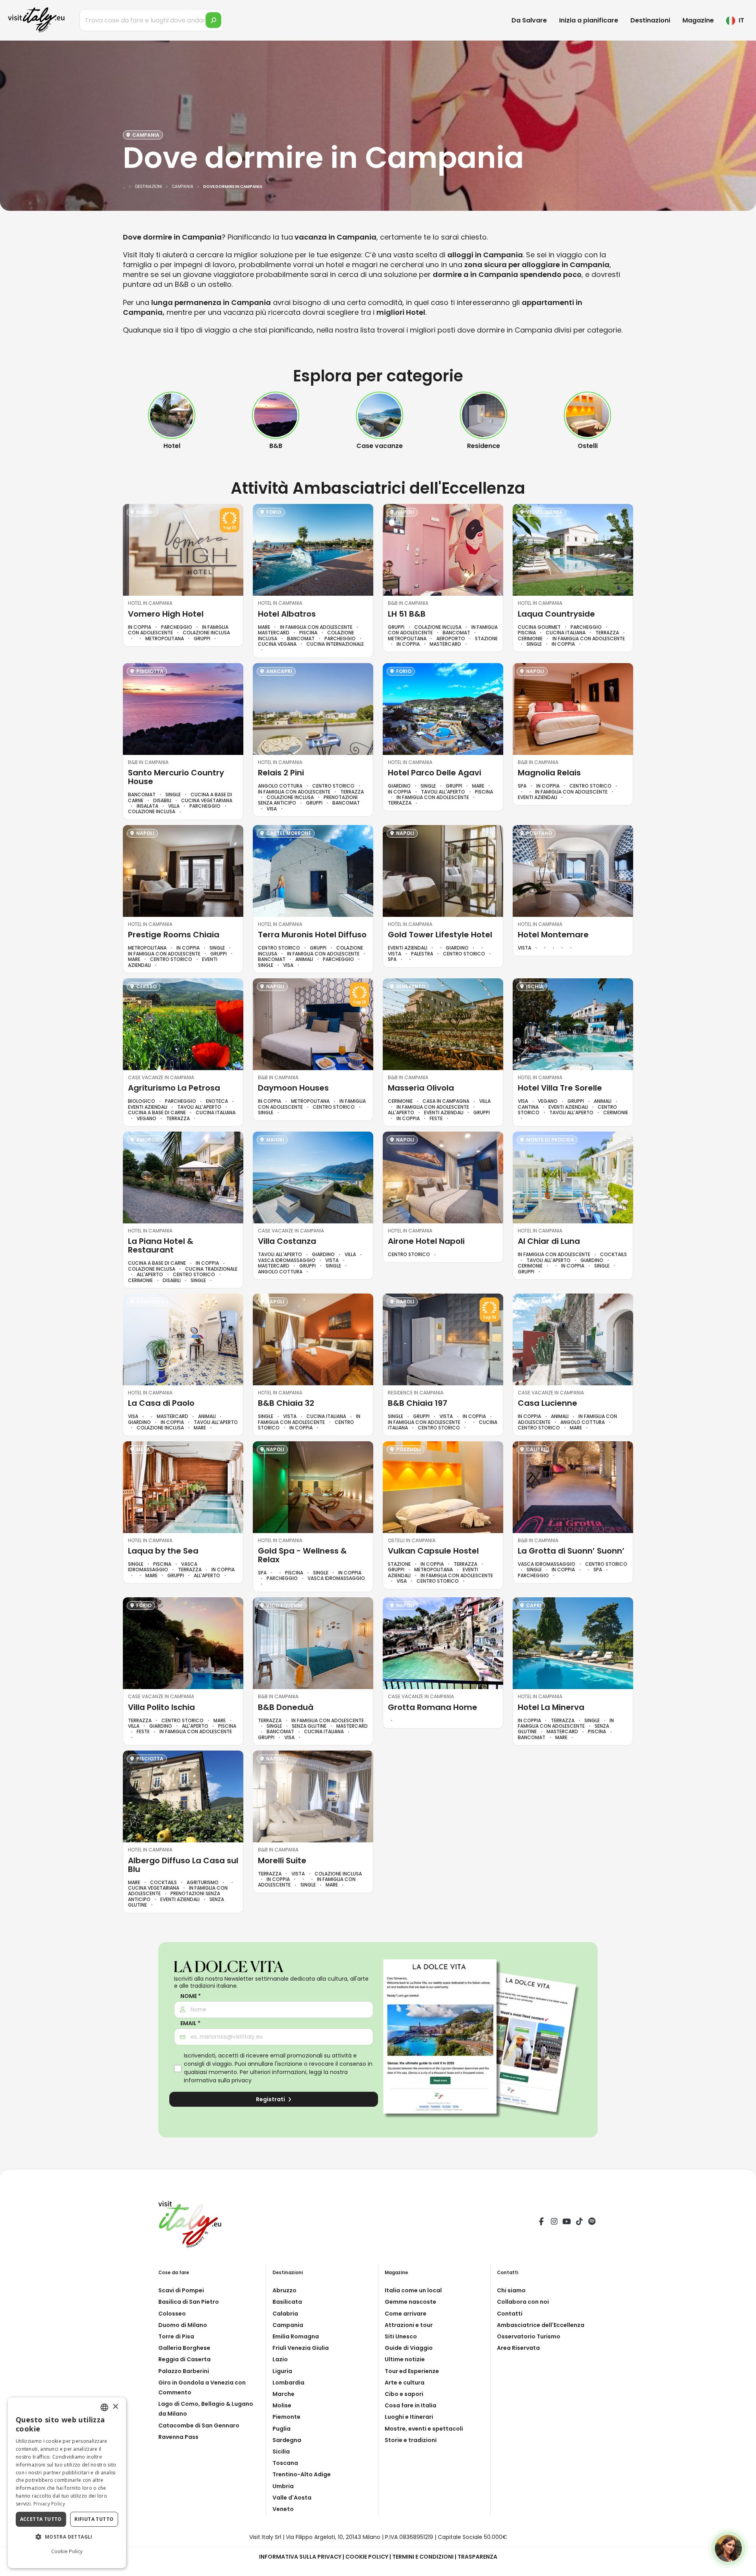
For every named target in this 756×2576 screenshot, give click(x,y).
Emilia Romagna (296, 2336)
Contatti (510, 2314)
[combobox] (104, 2407)
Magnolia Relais (549, 773)
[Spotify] (592, 2223)
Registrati (271, 2099)
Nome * (191, 1996)
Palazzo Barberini (184, 2371)
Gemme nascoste (410, 2302)
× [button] (115, 2407)
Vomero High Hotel (166, 614)
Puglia (282, 2429)
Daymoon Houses (293, 1088)
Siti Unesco (401, 2336)
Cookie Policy (367, 2557)
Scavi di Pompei (181, 2290)
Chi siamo (511, 2290)
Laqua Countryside (556, 614)
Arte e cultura (405, 2383)
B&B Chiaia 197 (418, 1403)
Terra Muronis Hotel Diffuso (312, 935)
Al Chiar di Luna (549, 1241)
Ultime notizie (405, 2359)
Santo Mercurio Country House (176, 777)
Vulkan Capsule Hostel (433, 1551)
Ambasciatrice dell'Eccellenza (541, 2325)
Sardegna (287, 2440)
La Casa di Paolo (161, 1403)
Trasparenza (477, 2557)
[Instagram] (554, 2223)
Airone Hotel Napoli (426, 1241)
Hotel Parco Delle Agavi (435, 773)
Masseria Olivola (421, 1088)
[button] (67, 2537)
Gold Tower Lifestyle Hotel (440, 935)
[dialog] (67, 2483)
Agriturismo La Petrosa (174, 1088)
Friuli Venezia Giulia (301, 2348)
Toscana (285, 2463)
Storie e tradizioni (411, 2440)
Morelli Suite (282, 1860)
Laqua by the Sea (163, 1551)
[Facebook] (541, 2223)
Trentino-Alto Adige (302, 2474)
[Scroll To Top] (742, 2567)
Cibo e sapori (404, 2394)
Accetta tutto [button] (41, 2519)
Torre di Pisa (176, 2336)
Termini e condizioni (423, 2557)
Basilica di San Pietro (189, 2302)
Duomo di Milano (183, 2325)
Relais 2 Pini (281, 773)
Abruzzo (284, 2290)
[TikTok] (579, 2223)
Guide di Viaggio (409, 2348)
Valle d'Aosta (292, 2498)
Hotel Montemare (553, 935)
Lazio (280, 2359)
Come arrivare (406, 2314)
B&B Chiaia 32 (286, 1403)
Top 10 (230, 528)
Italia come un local (413, 2290)
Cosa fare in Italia (410, 2405)
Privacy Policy (49, 2504)
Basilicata (287, 2302)
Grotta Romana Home (433, 1707)
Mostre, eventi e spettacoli (424, 2429)
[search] (213, 20)
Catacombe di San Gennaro (199, 2425)
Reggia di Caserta (184, 2359)
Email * (190, 2023)
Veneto (283, 2509)
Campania (288, 2325)
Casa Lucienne (548, 1403)
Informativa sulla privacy (218, 2080)
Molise (282, 2405)
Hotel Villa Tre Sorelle (560, 1088)
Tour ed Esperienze (412, 2371)
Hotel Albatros (287, 614)
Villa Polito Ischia (161, 1707)
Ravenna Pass (178, 2437)
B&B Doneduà (286, 1707)
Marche (283, 2394)
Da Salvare (529, 20)
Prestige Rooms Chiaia (174, 935)
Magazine (698, 20)
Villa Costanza (287, 1241)
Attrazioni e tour (409, 2325)
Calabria (285, 2314)
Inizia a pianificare (589, 20)
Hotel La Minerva (551, 1707)
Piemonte (286, 2417)
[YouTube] (567, 2223)
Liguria (282, 2371)
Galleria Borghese (184, 2348)
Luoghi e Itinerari (409, 2417)
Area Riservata (518, 2348)
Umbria (283, 2486)
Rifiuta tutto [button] (94, 2519)
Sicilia (281, 2451)
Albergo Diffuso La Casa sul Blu (183, 1865)
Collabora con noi (523, 2302)
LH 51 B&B (407, 614)
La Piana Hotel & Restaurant (161, 1245)
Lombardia (288, 2383)
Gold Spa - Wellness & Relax (302, 1555)
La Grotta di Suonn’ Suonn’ (571, 1551)
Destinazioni (650, 20)
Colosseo (172, 2314)
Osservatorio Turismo (529, 2336)
